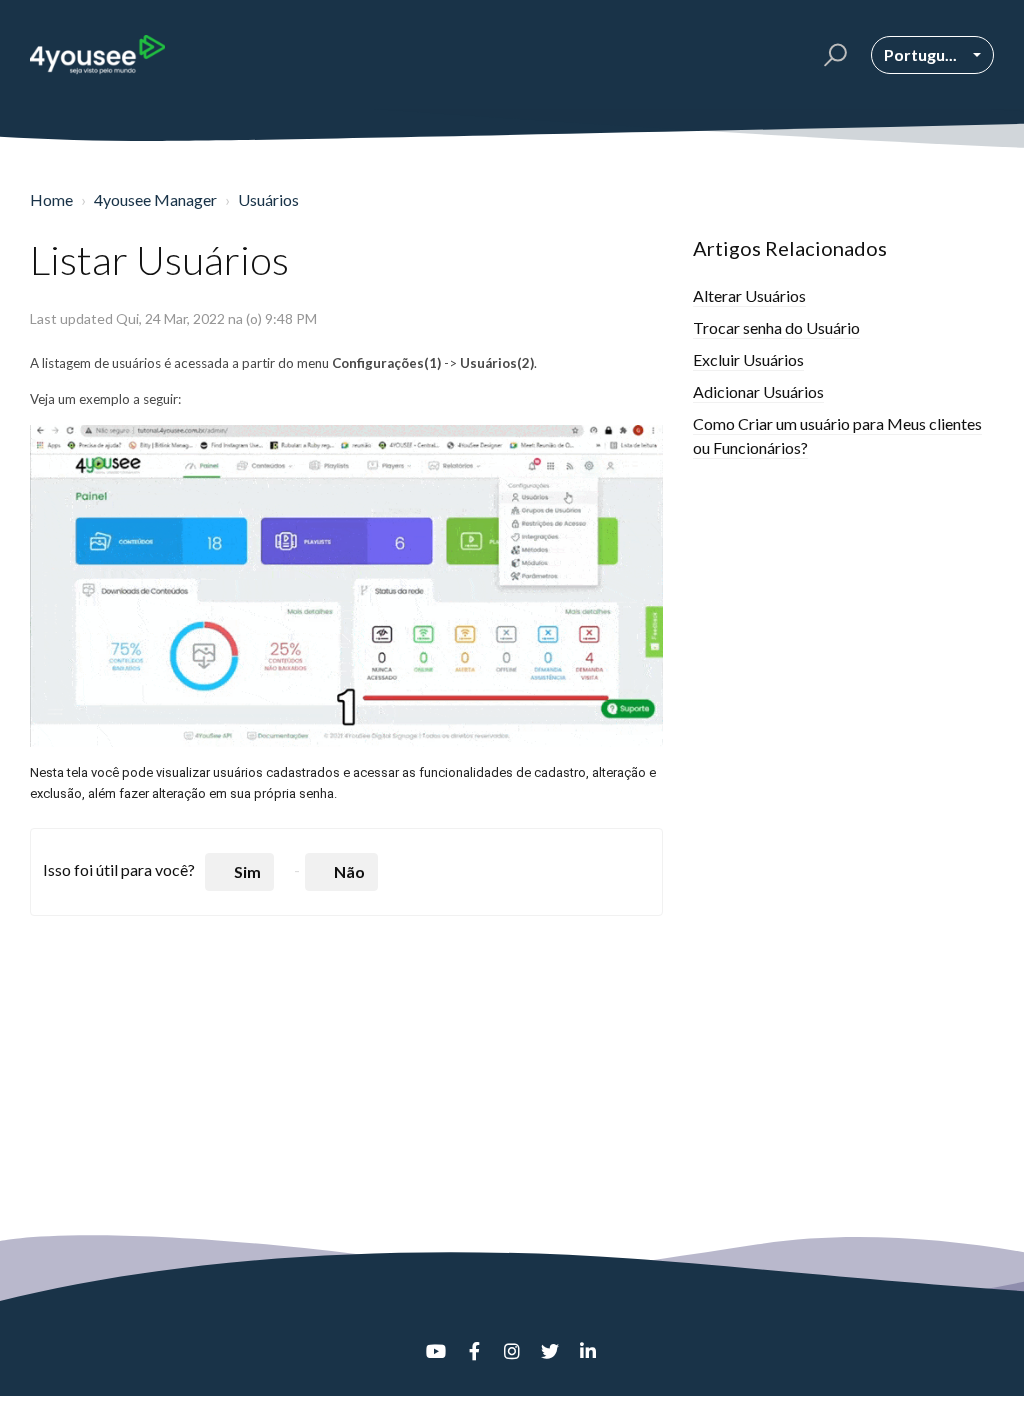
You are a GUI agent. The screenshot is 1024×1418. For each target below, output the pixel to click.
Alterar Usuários (749, 295)
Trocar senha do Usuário (776, 327)
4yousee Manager (155, 199)
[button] (832, 55)
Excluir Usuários (748, 359)
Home (51, 199)
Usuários (268, 199)
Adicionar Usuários (758, 391)
